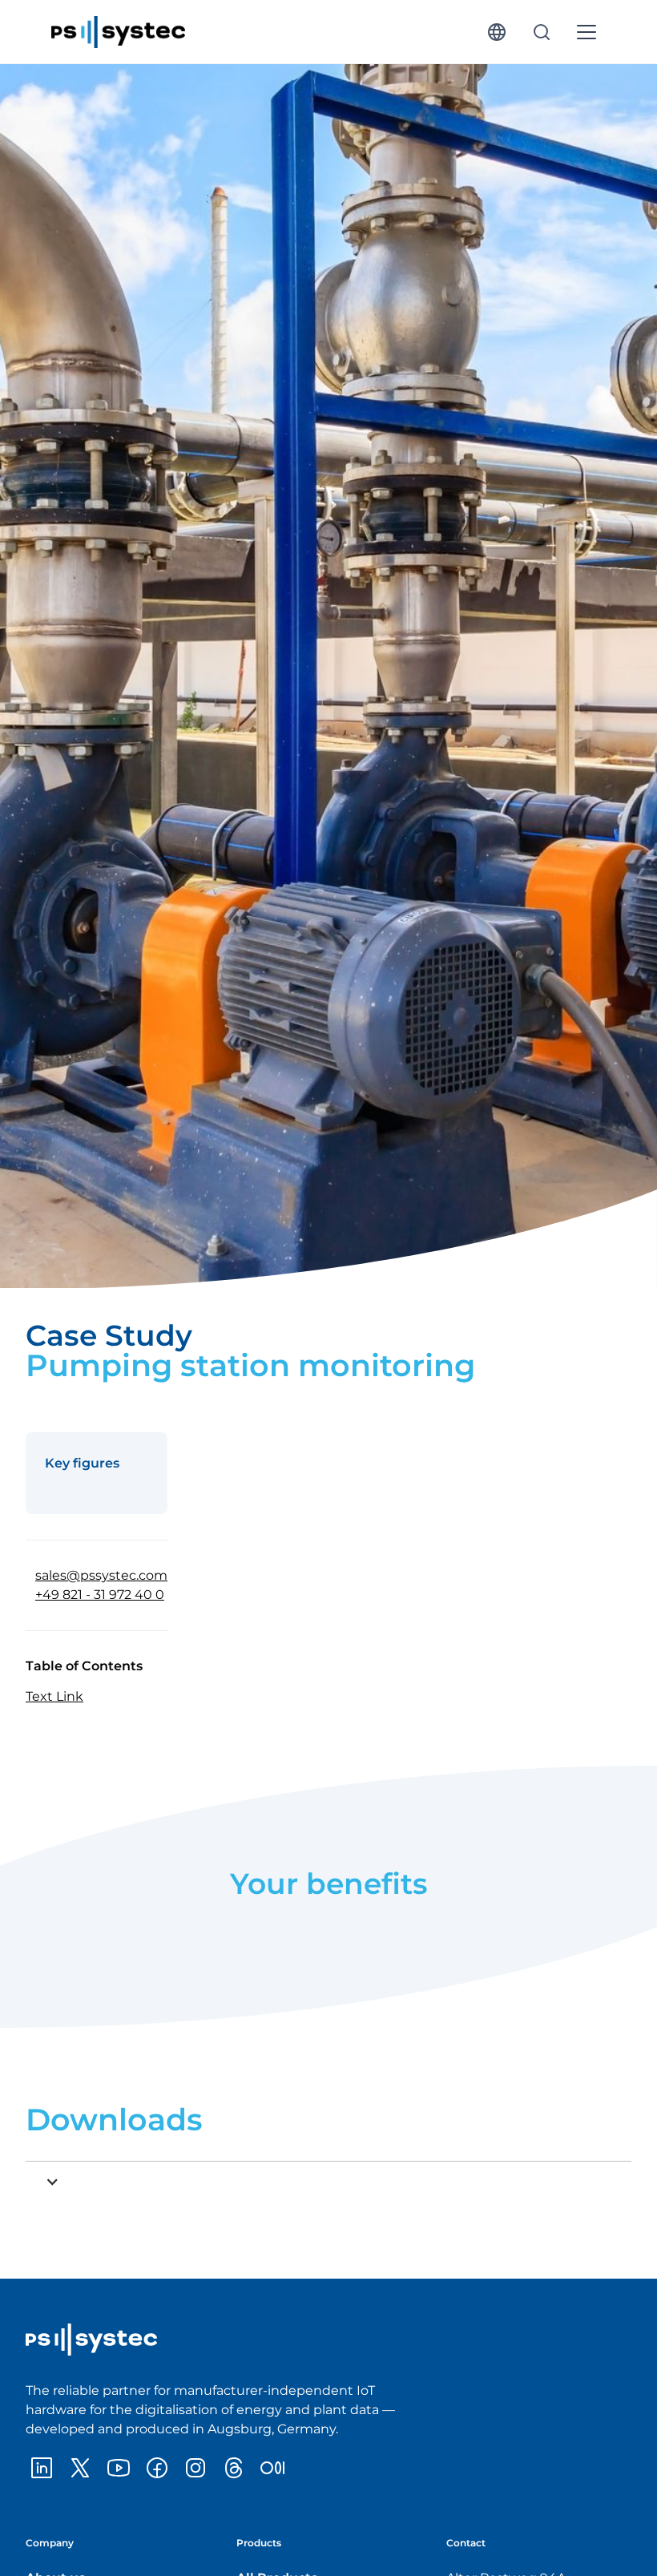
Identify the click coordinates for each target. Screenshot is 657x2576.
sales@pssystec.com (101, 1575)
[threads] (234, 2468)
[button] (497, 32)
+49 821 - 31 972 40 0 (100, 1595)
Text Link (54, 1696)
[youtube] (119, 2468)
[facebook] (157, 2468)
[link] (118, 32)
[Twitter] (80, 2468)
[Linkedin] (42, 2468)
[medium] (272, 2468)
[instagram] (195, 2468)
